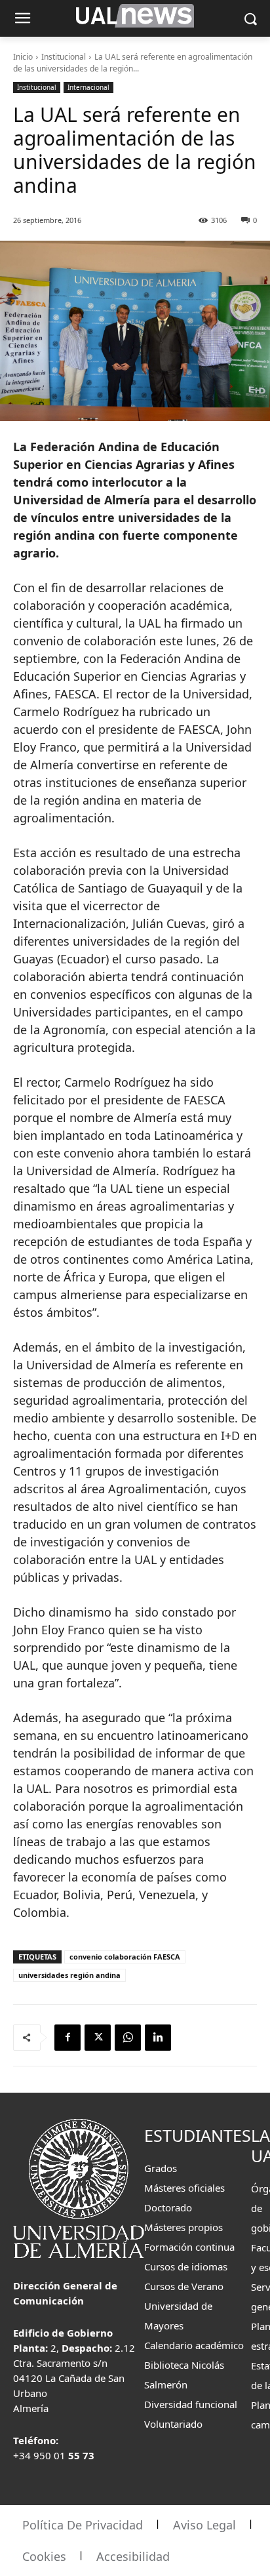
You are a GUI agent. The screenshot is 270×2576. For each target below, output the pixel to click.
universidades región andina (69, 1975)
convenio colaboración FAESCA (125, 1957)
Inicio (23, 57)
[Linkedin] (158, 2038)
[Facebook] (67, 2038)
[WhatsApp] (128, 2038)
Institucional (64, 57)
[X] (98, 2038)
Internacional (88, 87)
